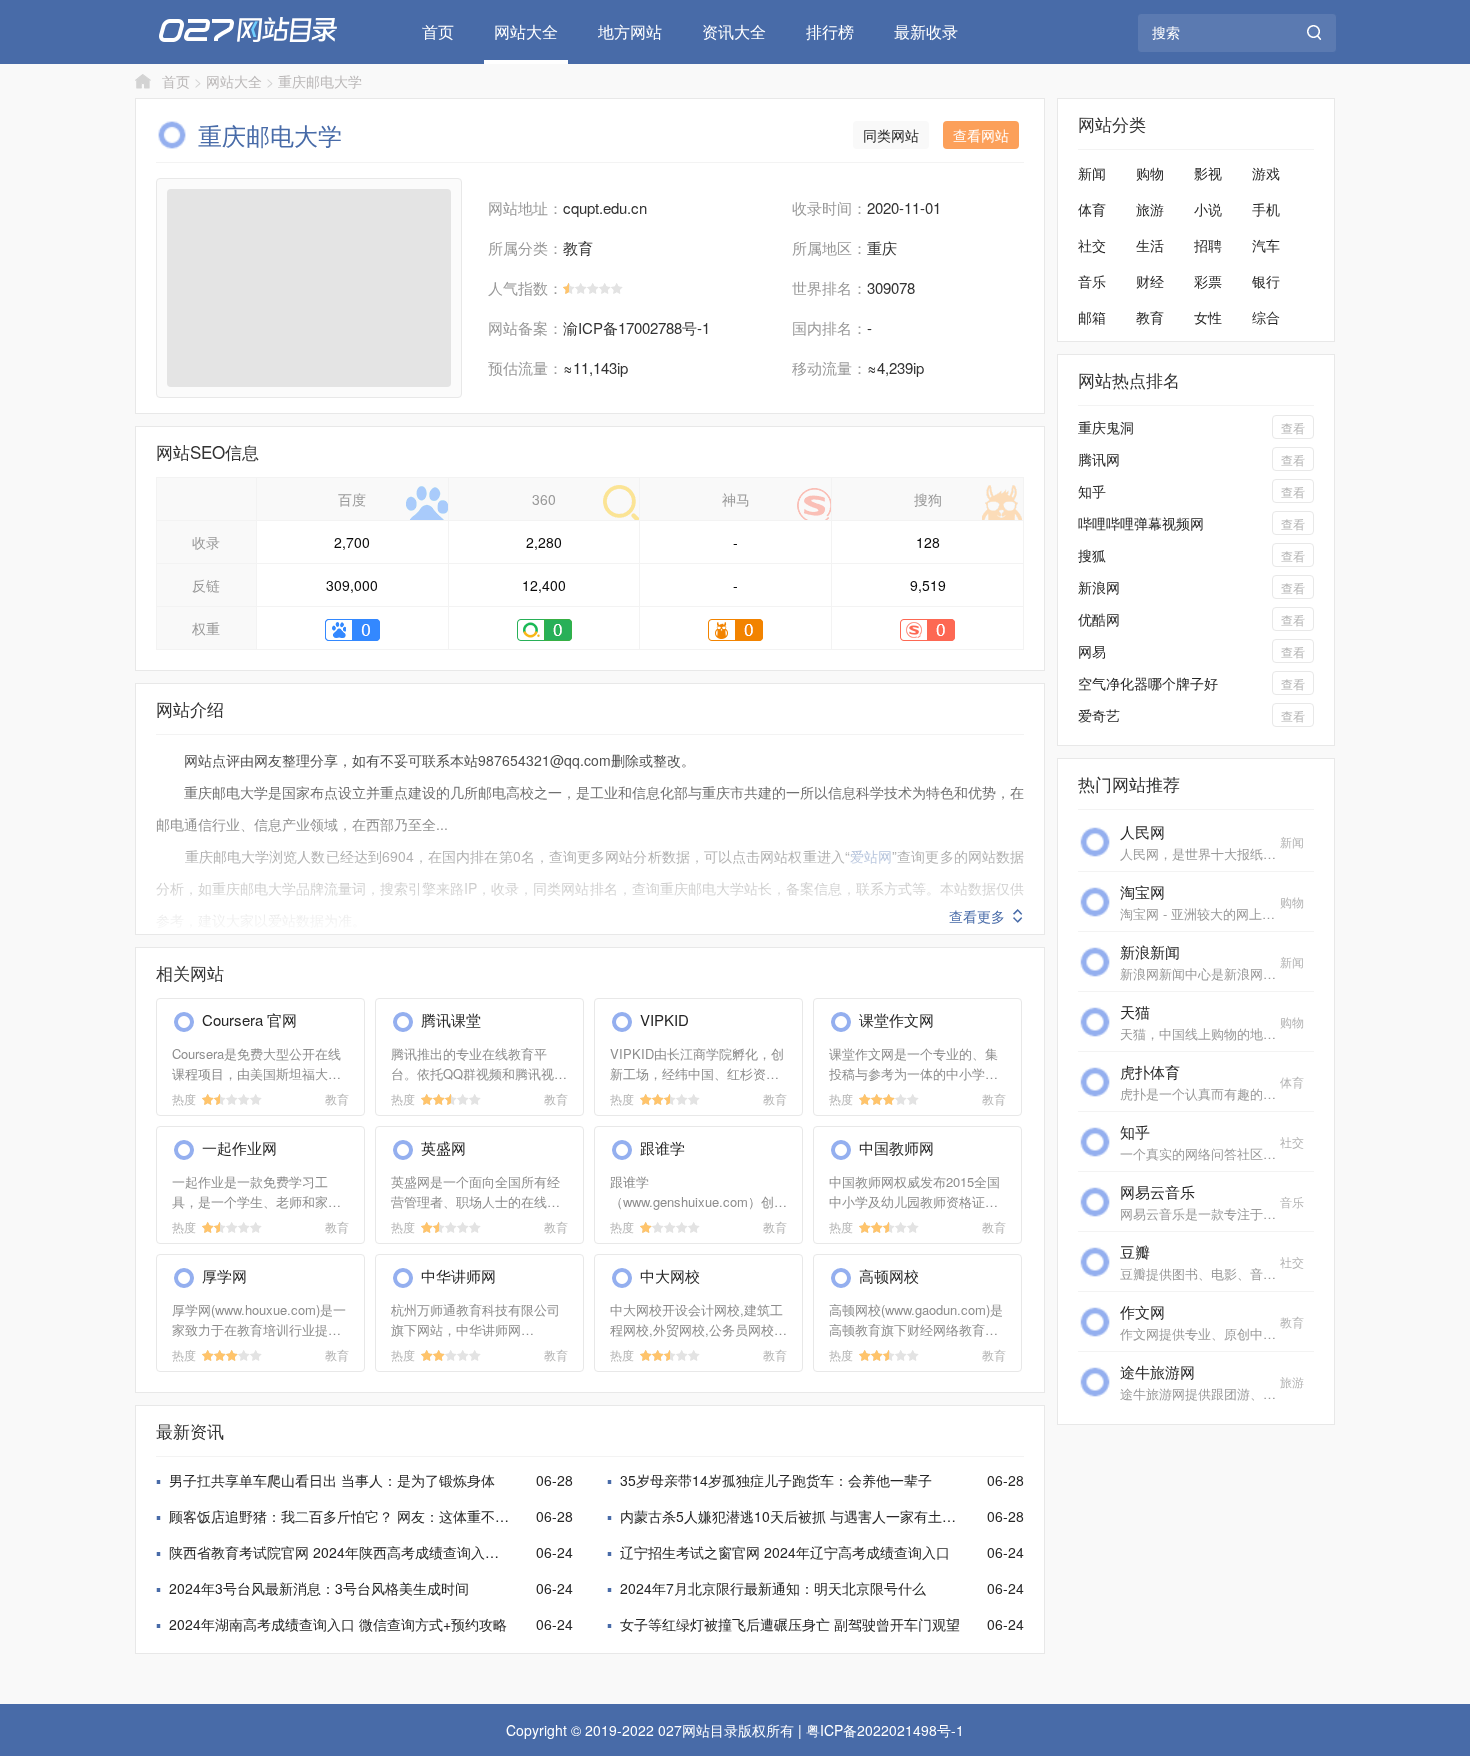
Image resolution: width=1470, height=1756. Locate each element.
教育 (1150, 317)
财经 (1150, 281)
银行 (1266, 281)
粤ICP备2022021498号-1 (885, 1730)
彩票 (1208, 281)
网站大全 (526, 31)
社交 (1092, 245)
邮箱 (1092, 317)
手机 (1266, 209)
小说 (1208, 209)
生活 (1150, 245)
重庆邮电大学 (320, 81)
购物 (1150, 173)
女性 (1208, 317)
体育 (1092, 209)
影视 (1208, 173)
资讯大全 (734, 31)
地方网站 (630, 31)
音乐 (1092, 281)
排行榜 (830, 31)
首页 (438, 31)
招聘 (1208, 245)
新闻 (1092, 173)
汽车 (1266, 245)
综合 (1266, 317)
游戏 (1266, 173)
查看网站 (981, 135)
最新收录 (926, 31)
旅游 (1150, 209)
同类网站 (891, 135)
